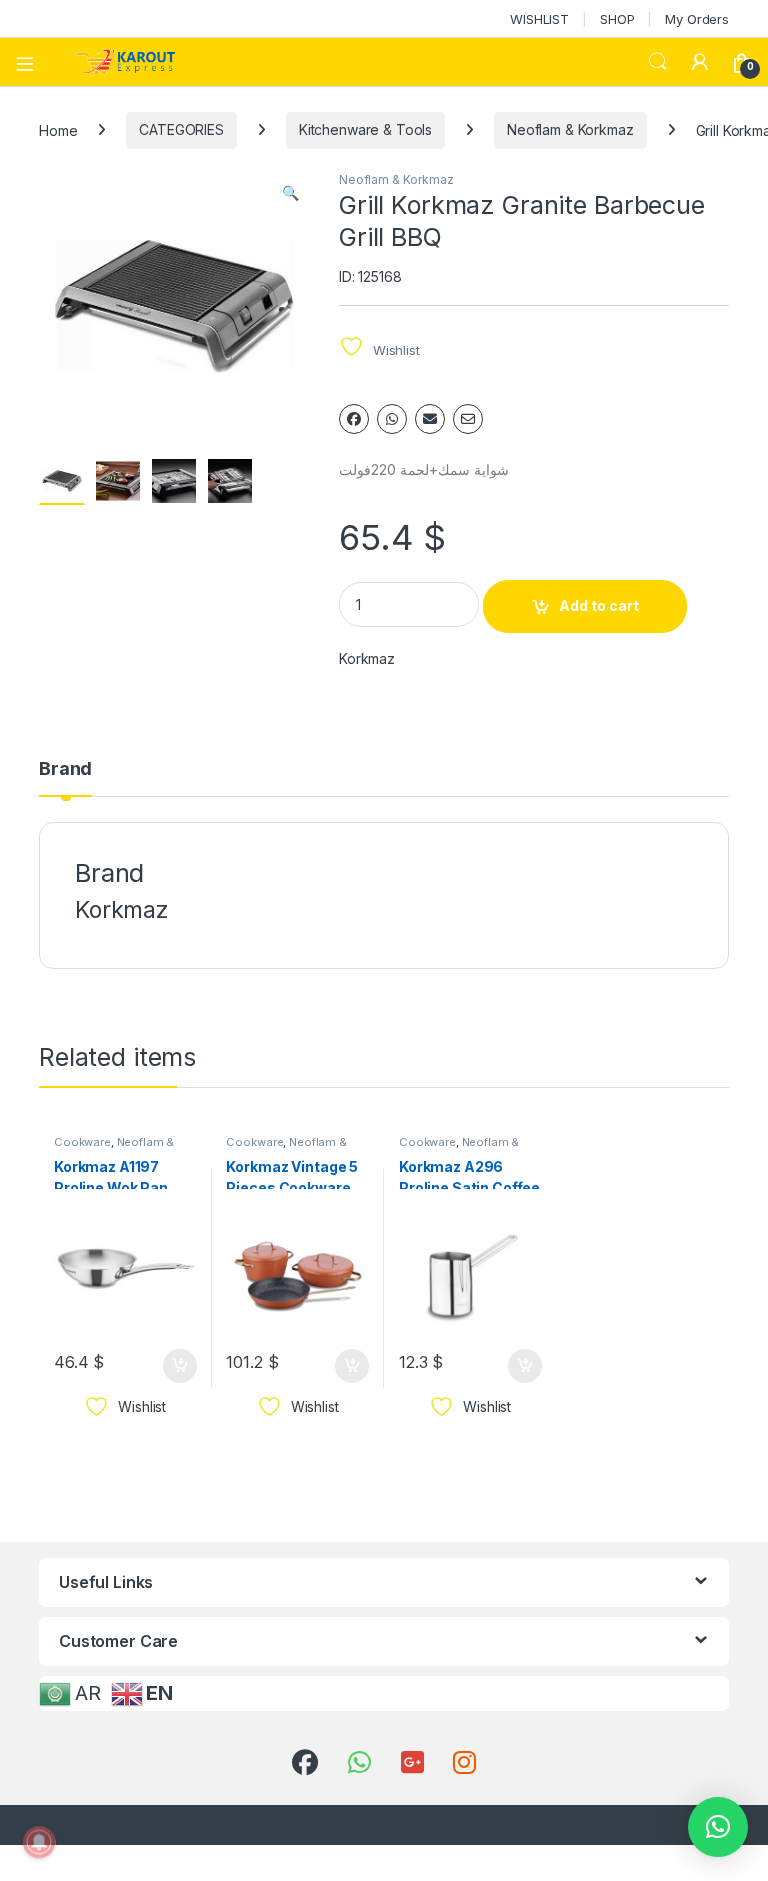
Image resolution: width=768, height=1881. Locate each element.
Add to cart (599, 605)
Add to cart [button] (180, 1366)
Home (58, 129)
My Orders (697, 19)
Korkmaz (367, 658)
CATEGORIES (181, 129)
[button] (290, 193)
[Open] (32, 62)
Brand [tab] (65, 769)
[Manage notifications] (39, 1842)
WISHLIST (539, 19)
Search (658, 62)
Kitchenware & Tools (365, 129)
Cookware (82, 1142)
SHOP (617, 19)
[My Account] (700, 62)
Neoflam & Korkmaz (570, 129)
